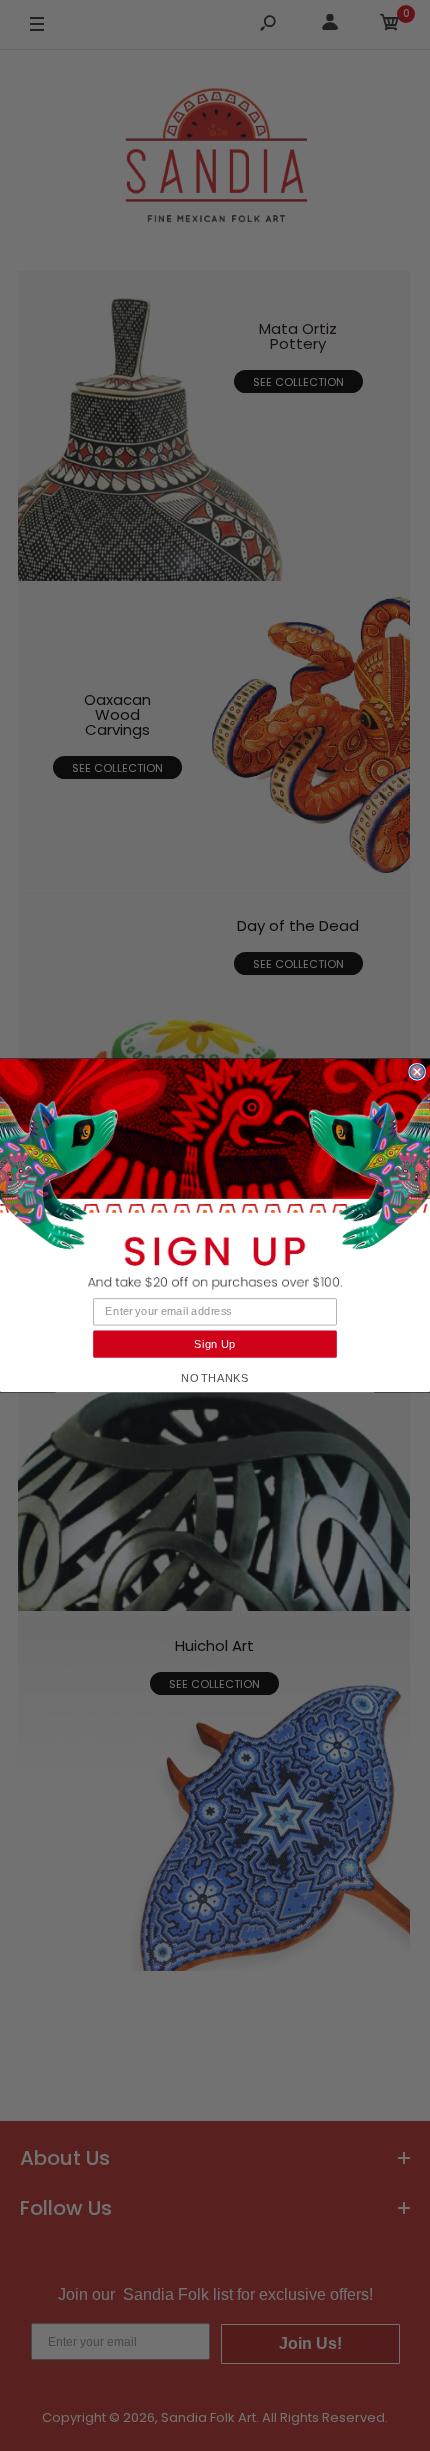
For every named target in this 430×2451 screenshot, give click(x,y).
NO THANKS (215, 1378)
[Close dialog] (417, 1072)
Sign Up (215, 1344)
